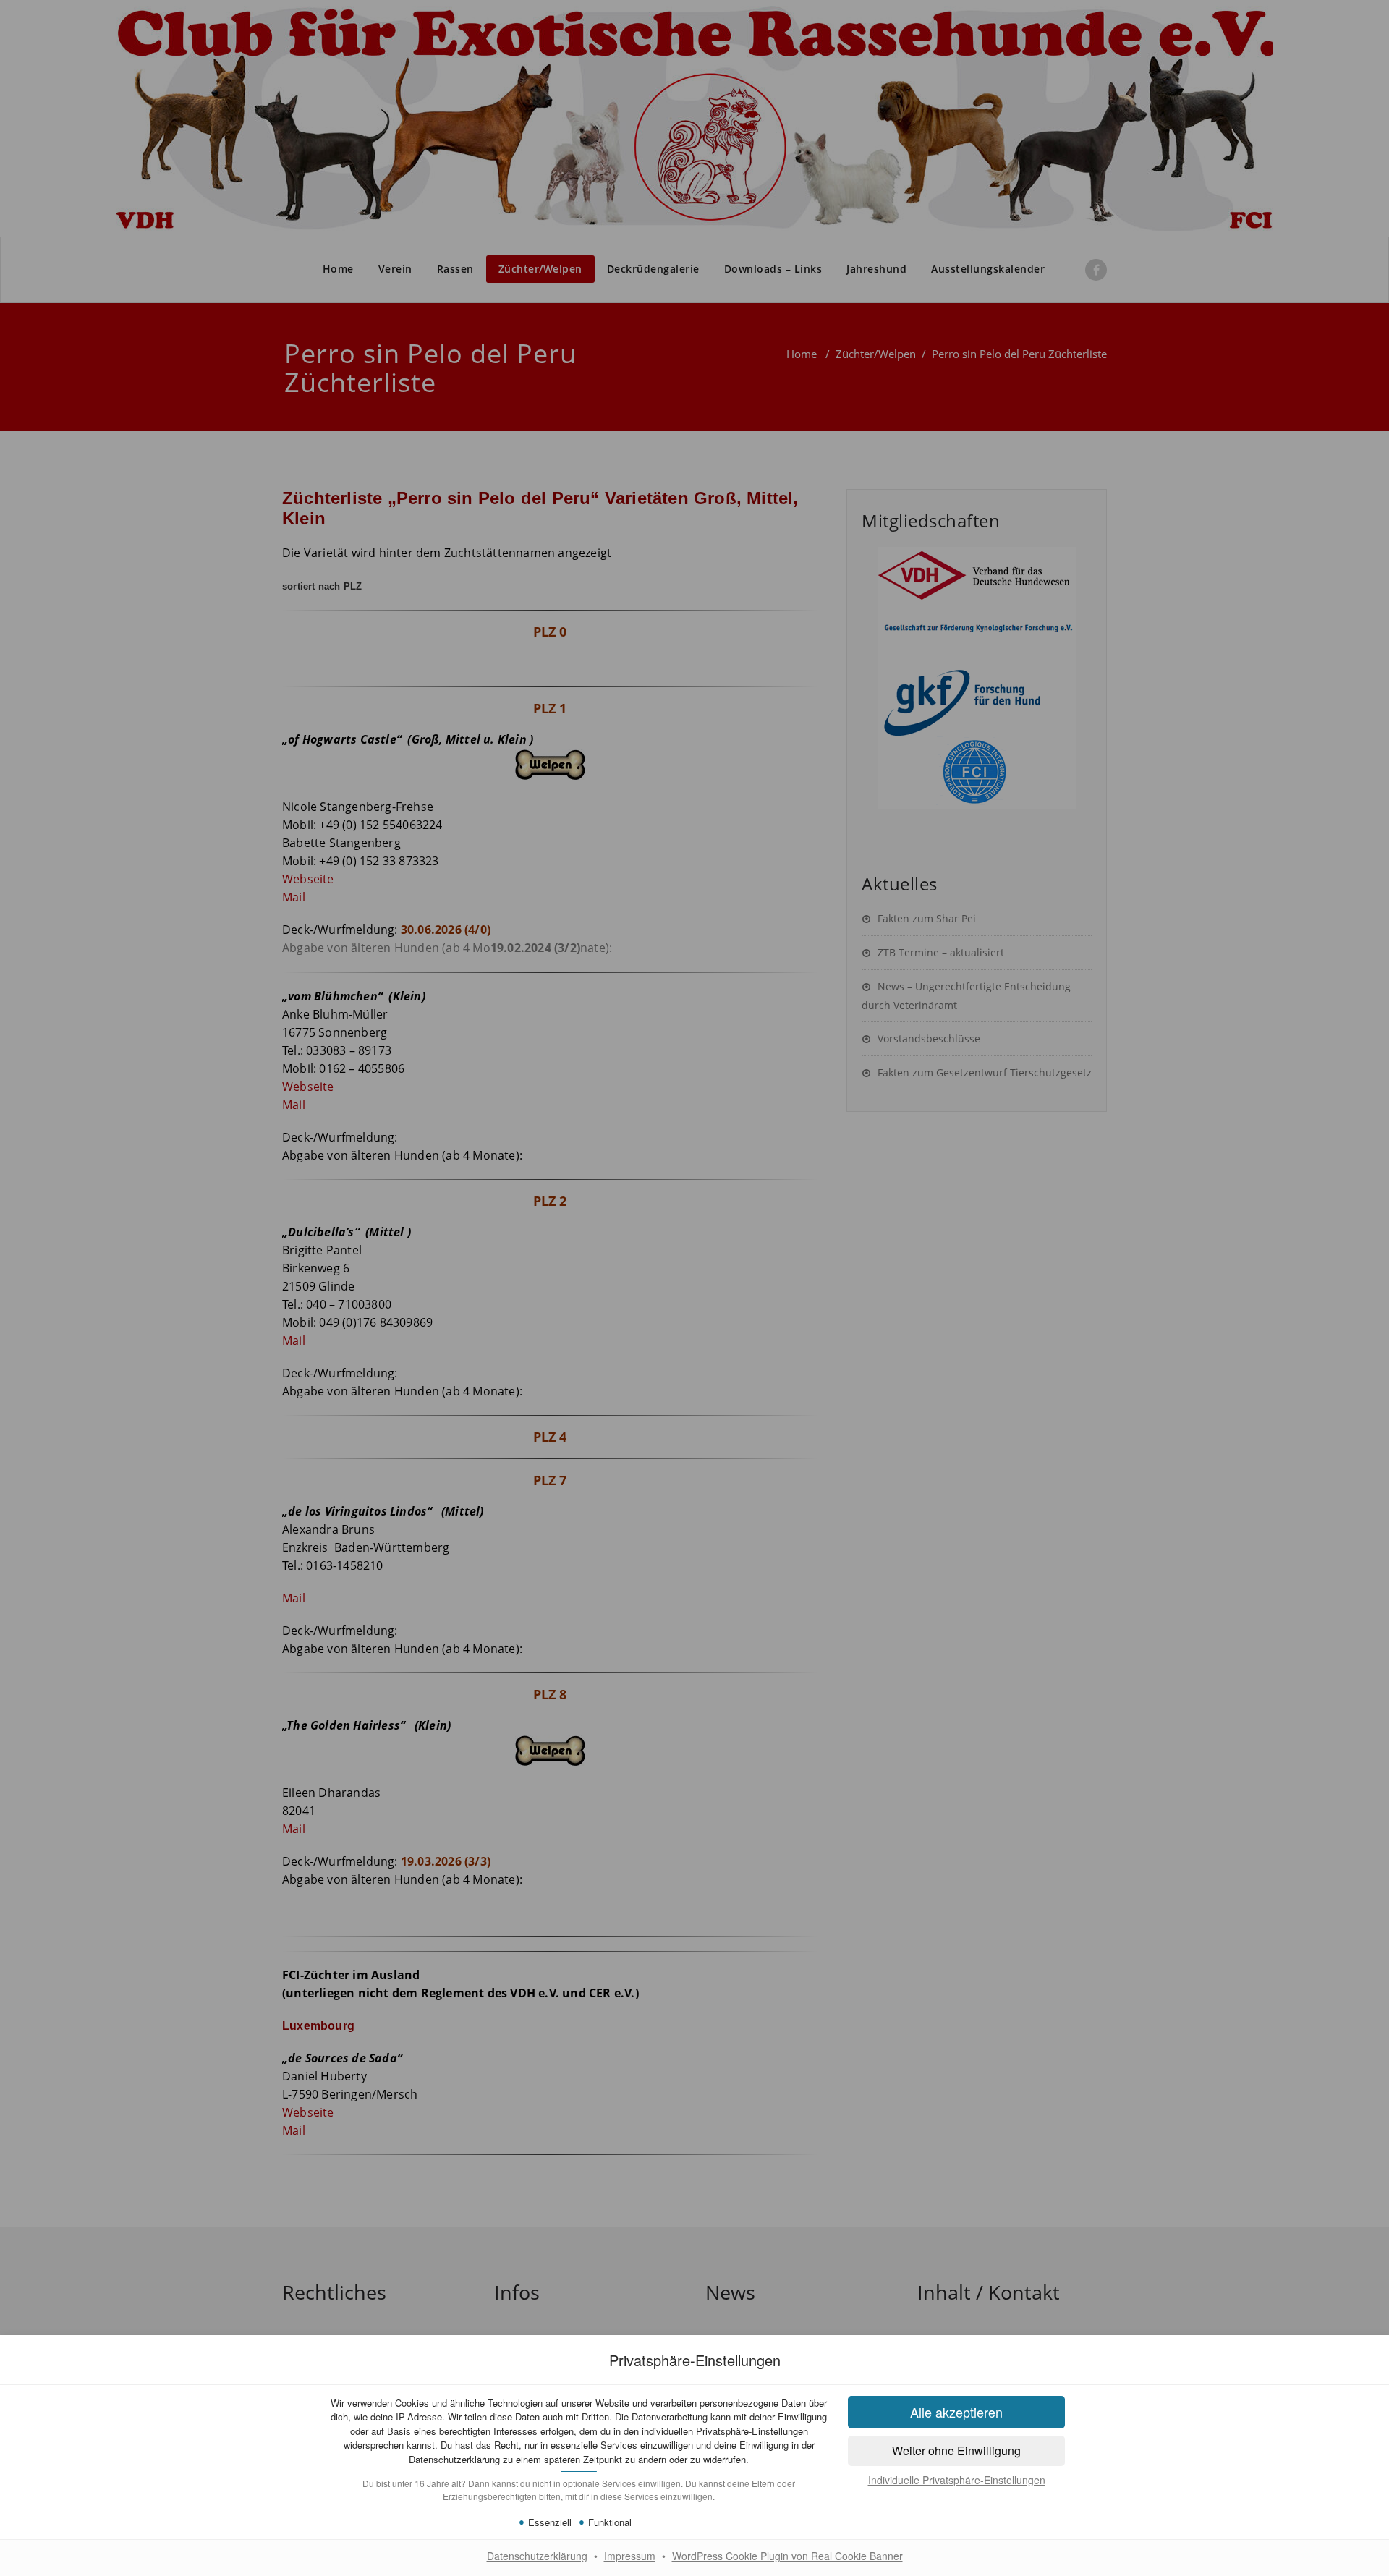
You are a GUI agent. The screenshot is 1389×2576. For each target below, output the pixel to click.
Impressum (630, 2556)
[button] (956, 2412)
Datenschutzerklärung (537, 2556)
